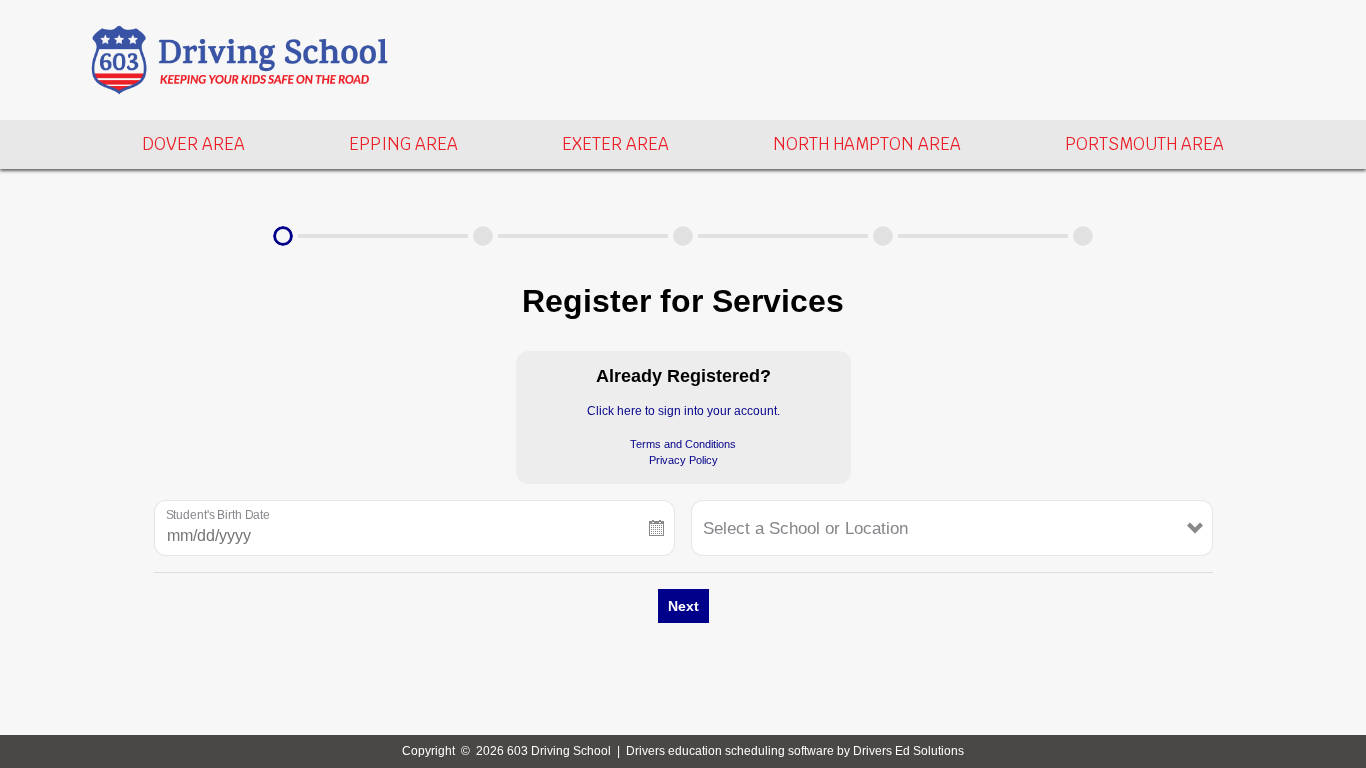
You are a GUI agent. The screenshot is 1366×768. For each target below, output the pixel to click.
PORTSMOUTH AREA (1144, 144)
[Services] (283, 236)
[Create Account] (483, 236)
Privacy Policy (683, 460)
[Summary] (1083, 236)
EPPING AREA (403, 144)
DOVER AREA (193, 144)
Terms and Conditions (683, 444)
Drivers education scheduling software (730, 751)
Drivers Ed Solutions (908, 751)
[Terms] (883, 236)
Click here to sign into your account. (683, 411)
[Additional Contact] (683, 236)
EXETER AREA (615, 144)
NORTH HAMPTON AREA (867, 144)
